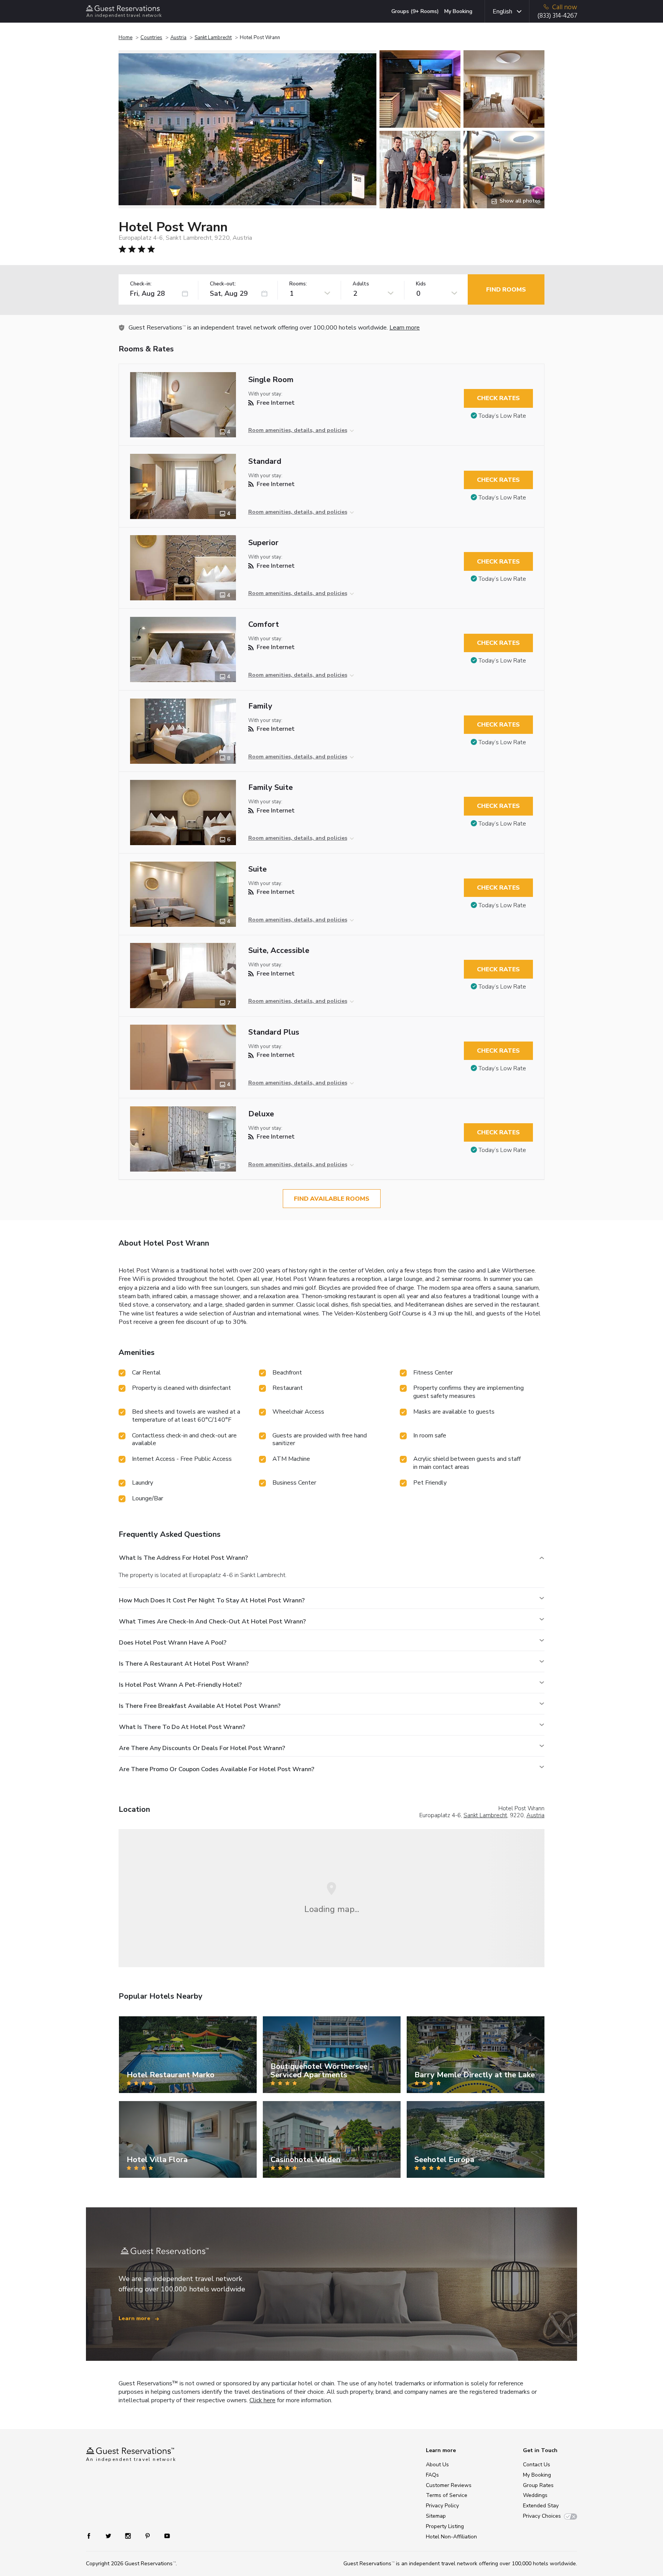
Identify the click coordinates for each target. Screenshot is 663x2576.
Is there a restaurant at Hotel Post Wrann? (184, 1664)
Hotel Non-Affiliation (451, 2537)
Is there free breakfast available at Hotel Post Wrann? (200, 1706)
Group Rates (538, 2485)
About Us (437, 2465)
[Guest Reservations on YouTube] (164, 2536)
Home (125, 38)
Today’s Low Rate (502, 416)
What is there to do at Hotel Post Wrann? (182, 1727)
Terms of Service (447, 2495)
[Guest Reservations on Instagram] (129, 2536)
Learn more (405, 328)
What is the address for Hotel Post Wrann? (183, 1558)
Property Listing (445, 2526)
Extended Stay (541, 2506)
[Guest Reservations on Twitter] (109, 2536)
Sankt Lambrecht (213, 38)
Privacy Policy (442, 2506)
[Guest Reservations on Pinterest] (148, 2536)
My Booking (458, 11)
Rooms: (298, 284)
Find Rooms (506, 290)
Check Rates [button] (498, 398)
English (502, 12)
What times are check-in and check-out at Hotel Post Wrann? (212, 1622)
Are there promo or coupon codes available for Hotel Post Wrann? (217, 1769)
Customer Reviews (449, 2485)
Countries (151, 38)
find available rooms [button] (332, 1199)
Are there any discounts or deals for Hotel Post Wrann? (202, 1748)
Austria (178, 38)
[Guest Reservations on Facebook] (93, 2536)
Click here (262, 2400)
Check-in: (141, 284)
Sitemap (436, 2516)
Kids (421, 284)
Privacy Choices (542, 2516)
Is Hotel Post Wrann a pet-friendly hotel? (180, 1685)
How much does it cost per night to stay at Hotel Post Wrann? (212, 1600)
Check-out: (223, 284)
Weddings (535, 2495)
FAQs (432, 2475)
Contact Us (537, 2465)
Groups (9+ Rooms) (415, 11)
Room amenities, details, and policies (298, 430)
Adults (361, 284)
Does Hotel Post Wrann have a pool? (173, 1643)
